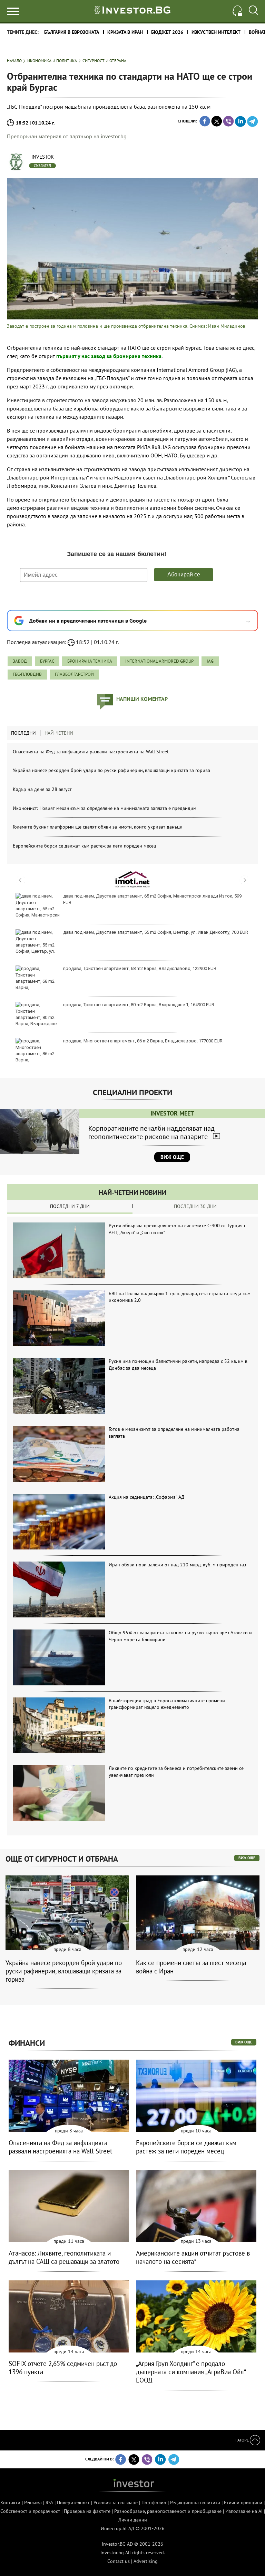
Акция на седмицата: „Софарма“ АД (146, 1497)
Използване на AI (244, 2511)
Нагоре (242, 2440)
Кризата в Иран (125, 32)
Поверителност (73, 2503)
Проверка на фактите (87, 2511)
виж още (247, 1858)
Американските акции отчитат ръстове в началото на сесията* (193, 2257)
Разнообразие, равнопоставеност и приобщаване (168, 2511)
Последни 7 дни (70, 1206)
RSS (49, 2503)
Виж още (172, 1157)
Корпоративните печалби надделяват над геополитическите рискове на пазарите (151, 1132)
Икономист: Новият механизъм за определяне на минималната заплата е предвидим (105, 808)
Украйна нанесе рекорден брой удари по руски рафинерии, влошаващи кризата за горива (111, 770)
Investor (43, 157)
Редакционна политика (195, 2503)
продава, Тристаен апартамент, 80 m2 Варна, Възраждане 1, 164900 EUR (139, 1005)
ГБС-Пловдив (27, 674)
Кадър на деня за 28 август (42, 789)
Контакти (10, 2503)
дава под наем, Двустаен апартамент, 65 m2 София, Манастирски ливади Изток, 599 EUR (152, 899)
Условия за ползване (116, 2503)
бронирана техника (90, 661)
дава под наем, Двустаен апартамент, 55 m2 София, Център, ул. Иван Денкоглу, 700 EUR (156, 932)
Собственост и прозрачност (30, 2511)
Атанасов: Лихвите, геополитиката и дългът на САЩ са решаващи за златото (64, 2257)
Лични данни (133, 2520)
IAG (210, 661)
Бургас (47, 661)
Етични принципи (243, 2503)
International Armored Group (159, 661)
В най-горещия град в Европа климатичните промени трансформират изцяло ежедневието (167, 1704)
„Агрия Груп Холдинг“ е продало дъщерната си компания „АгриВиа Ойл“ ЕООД (191, 2372)
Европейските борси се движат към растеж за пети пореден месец (85, 846)
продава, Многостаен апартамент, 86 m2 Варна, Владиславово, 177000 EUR (143, 1041)
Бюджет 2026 (167, 32)
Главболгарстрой (74, 674)
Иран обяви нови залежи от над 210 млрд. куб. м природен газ (177, 1565)
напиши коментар (142, 699)
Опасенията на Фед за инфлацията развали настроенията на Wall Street (91, 752)
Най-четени (59, 733)
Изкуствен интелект (216, 32)
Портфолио (154, 2503)
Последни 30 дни (195, 1206)
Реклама (33, 2503)
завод (20, 661)
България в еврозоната (72, 32)
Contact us (119, 2561)
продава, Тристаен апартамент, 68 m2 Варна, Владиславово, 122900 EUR (140, 968)
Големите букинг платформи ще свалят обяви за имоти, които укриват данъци (98, 827)
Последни (23, 733)
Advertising (146, 2561)
